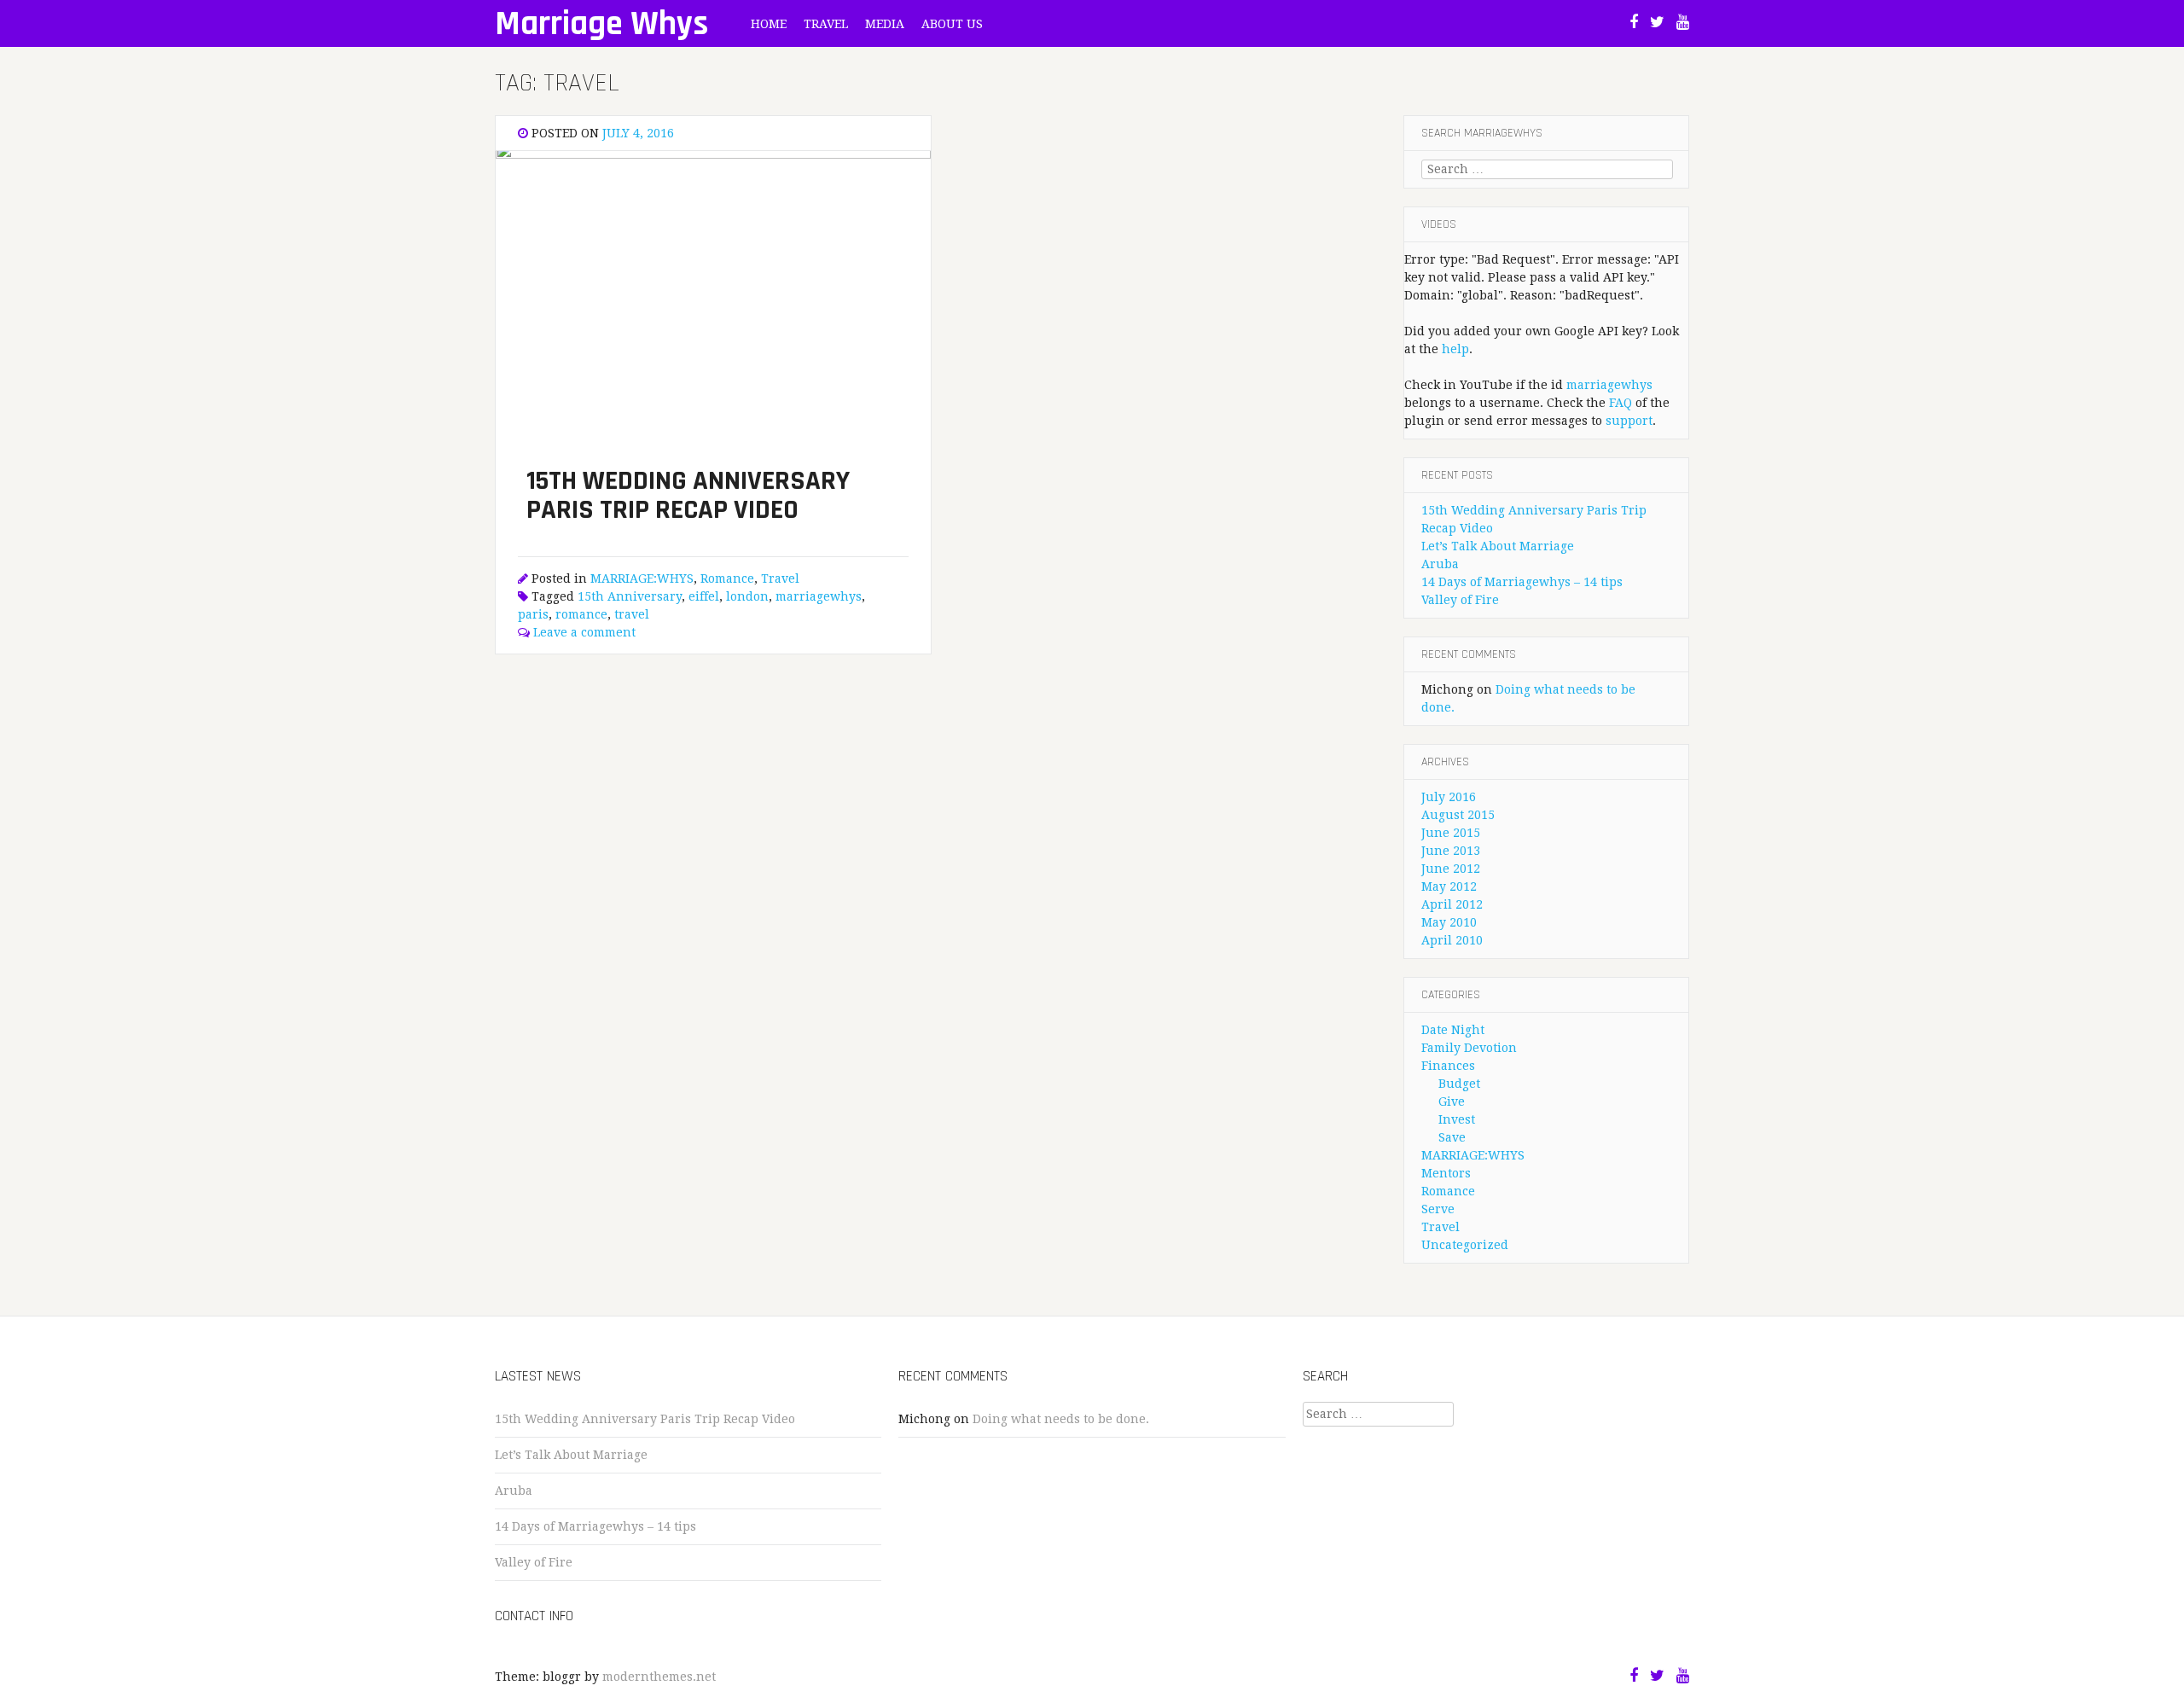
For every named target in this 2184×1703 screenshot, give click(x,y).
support (1629, 421)
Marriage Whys (601, 24)
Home (769, 24)
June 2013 (1451, 851)
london (747, 596)
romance (581, 614)
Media (885, 24)
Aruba (1440, 564)
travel (632, 614)
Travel (826, 24)
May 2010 (1449, 922)
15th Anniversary (630, 596)
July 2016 (1449, 797)
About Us (952, 24)
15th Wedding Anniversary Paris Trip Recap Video (645, 1419)
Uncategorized (1465, 1245)
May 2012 (1449, 886)
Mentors (1446, 1173)
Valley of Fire (1460, 600)
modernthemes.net (659, 1677)
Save (1452, 1137)
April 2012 (1452, 904)
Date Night (1453, 1030)
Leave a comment (584, 632)
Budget (1459, 1084)
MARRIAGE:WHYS (642, 578)
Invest (1457, 1119)
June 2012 (1451, 869)
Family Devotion (1469, 1048)
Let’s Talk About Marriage (1498, 546)
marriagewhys (819, 596)
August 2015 (1458, 815)
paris (533, 614)
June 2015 (1451, 833)
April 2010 (1452, 940)
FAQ (1621, 403)
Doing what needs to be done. (1061, 1419)
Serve (1438, 1209)
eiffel (704, 596)
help (1455, 349)
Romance (727, 578)
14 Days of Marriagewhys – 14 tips (1522, 582)
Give (1452, 1101)
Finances (1448, 1066)
